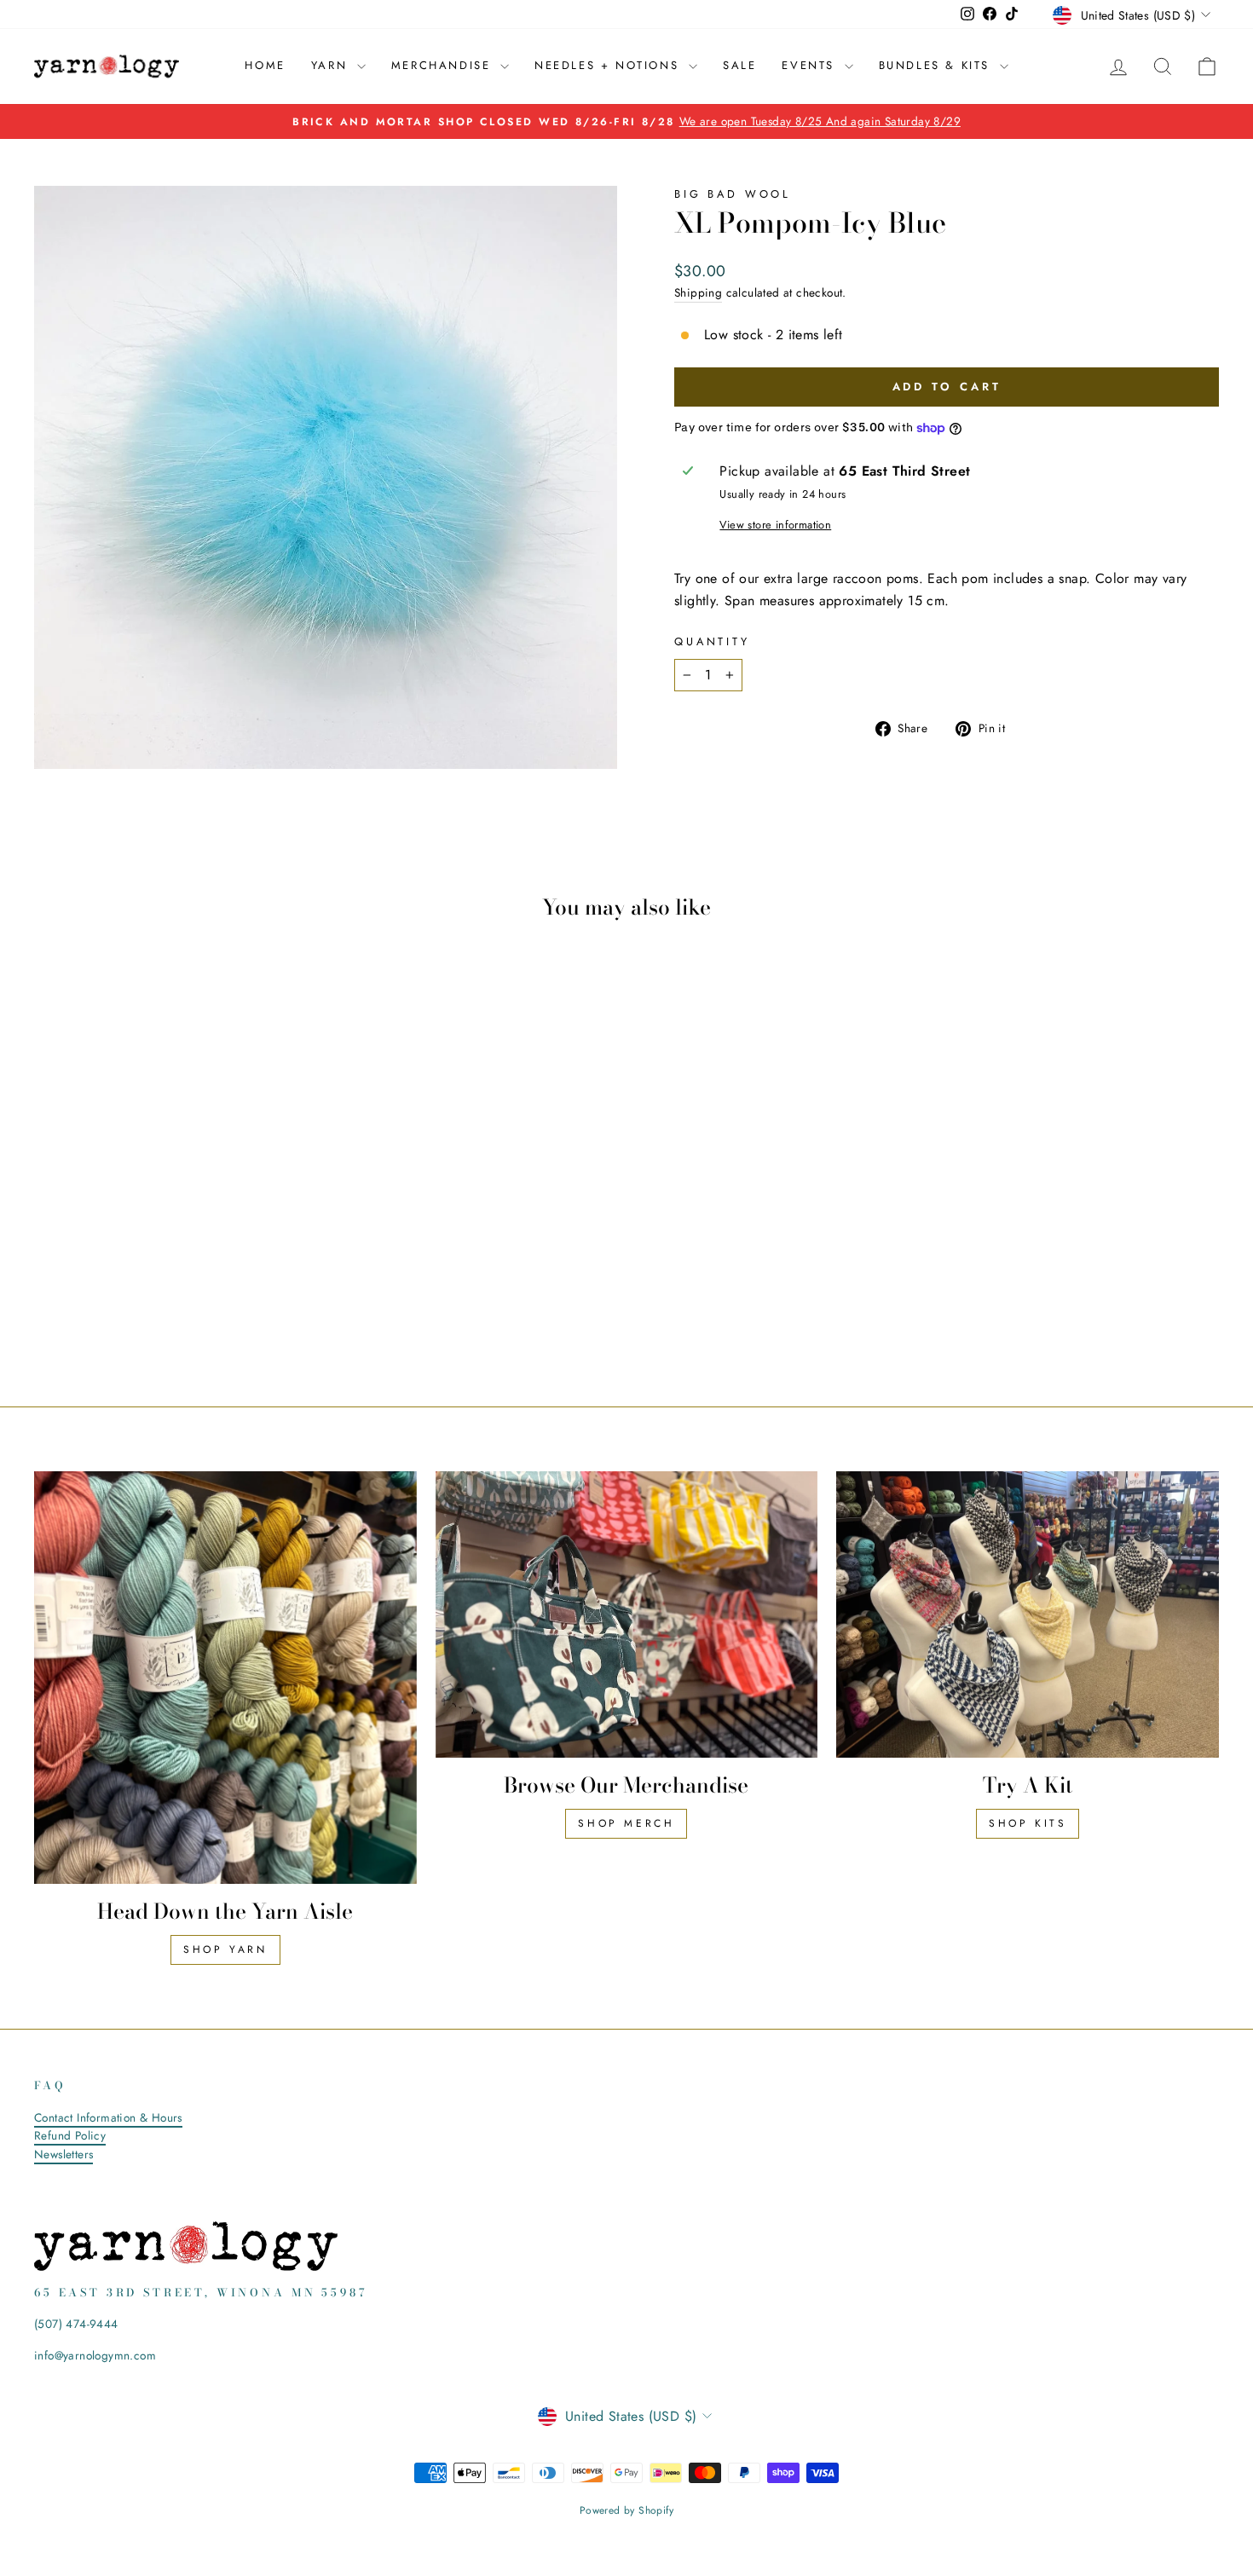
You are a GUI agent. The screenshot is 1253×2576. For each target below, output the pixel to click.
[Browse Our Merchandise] (627, 1614)
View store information (775, 525)
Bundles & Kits (937, 65)
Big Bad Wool (733, 194)
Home (265, 65)
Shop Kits (1028, 1823)
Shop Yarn (225, 1949)
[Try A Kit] (1028, 1614)
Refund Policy (70, 2135)
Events (811, 65)
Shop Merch (626, 1823)
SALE (739, 65)
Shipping (698, 292)
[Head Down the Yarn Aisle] (225, 1678)
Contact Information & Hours (108, 2117)
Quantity (712, 641)
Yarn (332, 65)
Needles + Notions (609, 65)
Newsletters (64, 2154)
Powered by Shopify (626, 2510)
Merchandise (444, 65)
